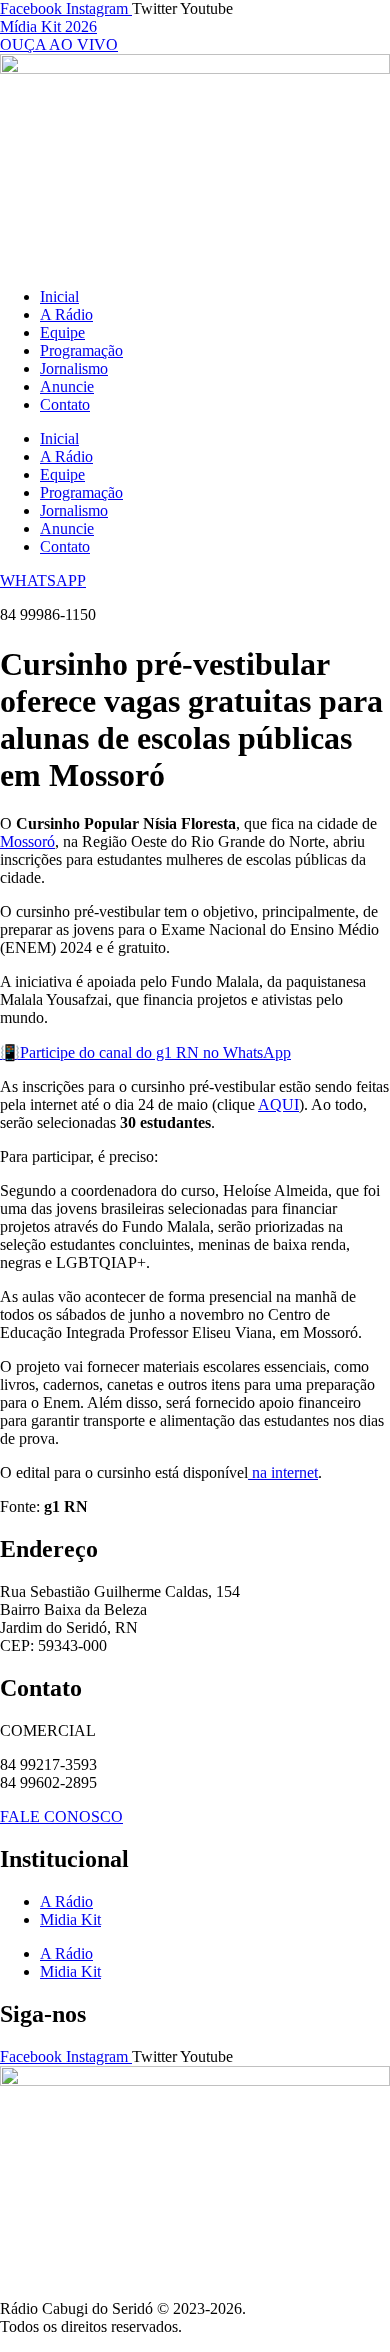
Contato (65, 404)
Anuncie (67, 386)
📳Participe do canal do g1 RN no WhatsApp (145, 1052)
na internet (283, 1472)
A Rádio (66, 314)
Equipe (62, 332)
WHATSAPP (43, 580)
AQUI (278, 1104)
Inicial (59, 296)
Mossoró (27, 841)
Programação (81, 350)
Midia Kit (70, 1919)
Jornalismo (74, 368)
